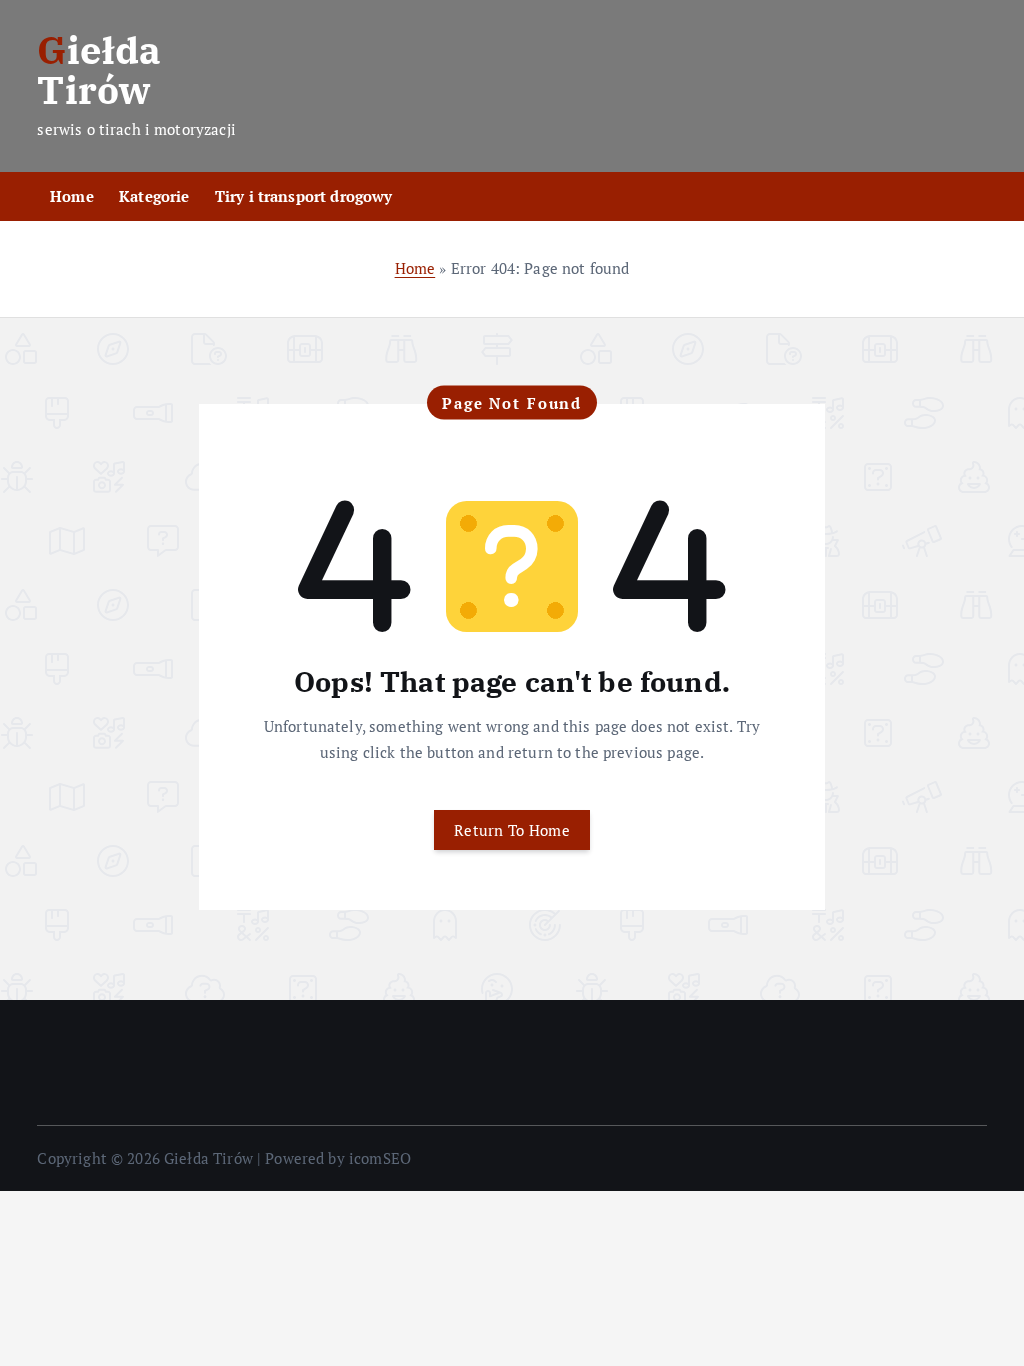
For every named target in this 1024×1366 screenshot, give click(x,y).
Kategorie (154, 196)
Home (72, 196)
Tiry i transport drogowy (304, 196)
